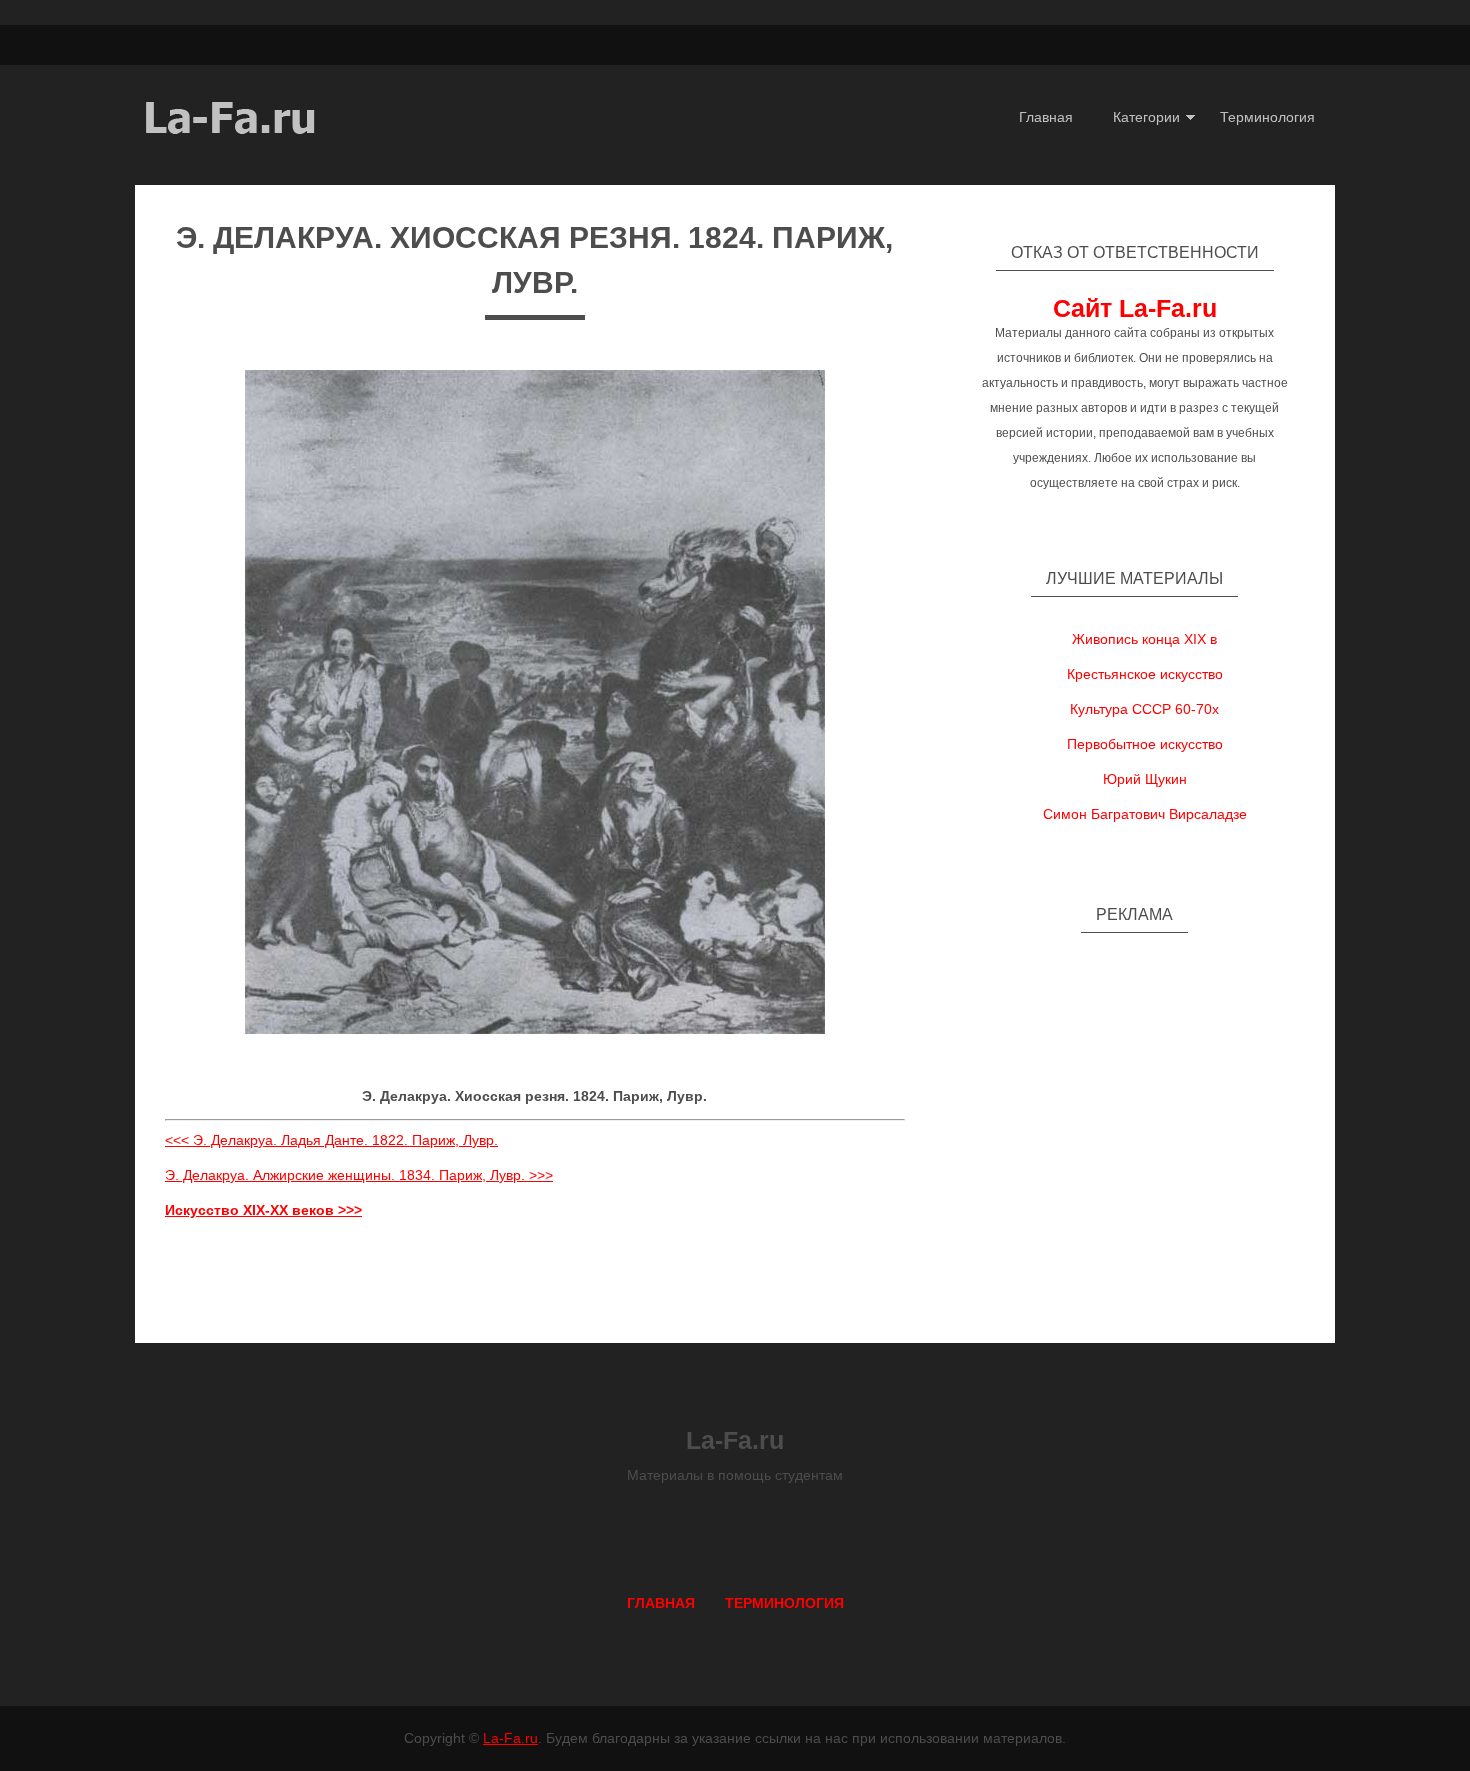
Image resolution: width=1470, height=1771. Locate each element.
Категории (1146, 117)
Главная (1046, 117)
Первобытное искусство (1145, 744)
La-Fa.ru (510, 1738)
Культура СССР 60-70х (1144, 709)
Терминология (1267, 117)
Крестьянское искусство (1145, 674)
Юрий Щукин (1145, 779)
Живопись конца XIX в (1144, 639)
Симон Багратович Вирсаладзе (1145, 814)
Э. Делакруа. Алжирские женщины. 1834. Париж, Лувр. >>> (359, 1175)
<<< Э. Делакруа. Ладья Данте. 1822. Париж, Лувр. (331, 1140)
